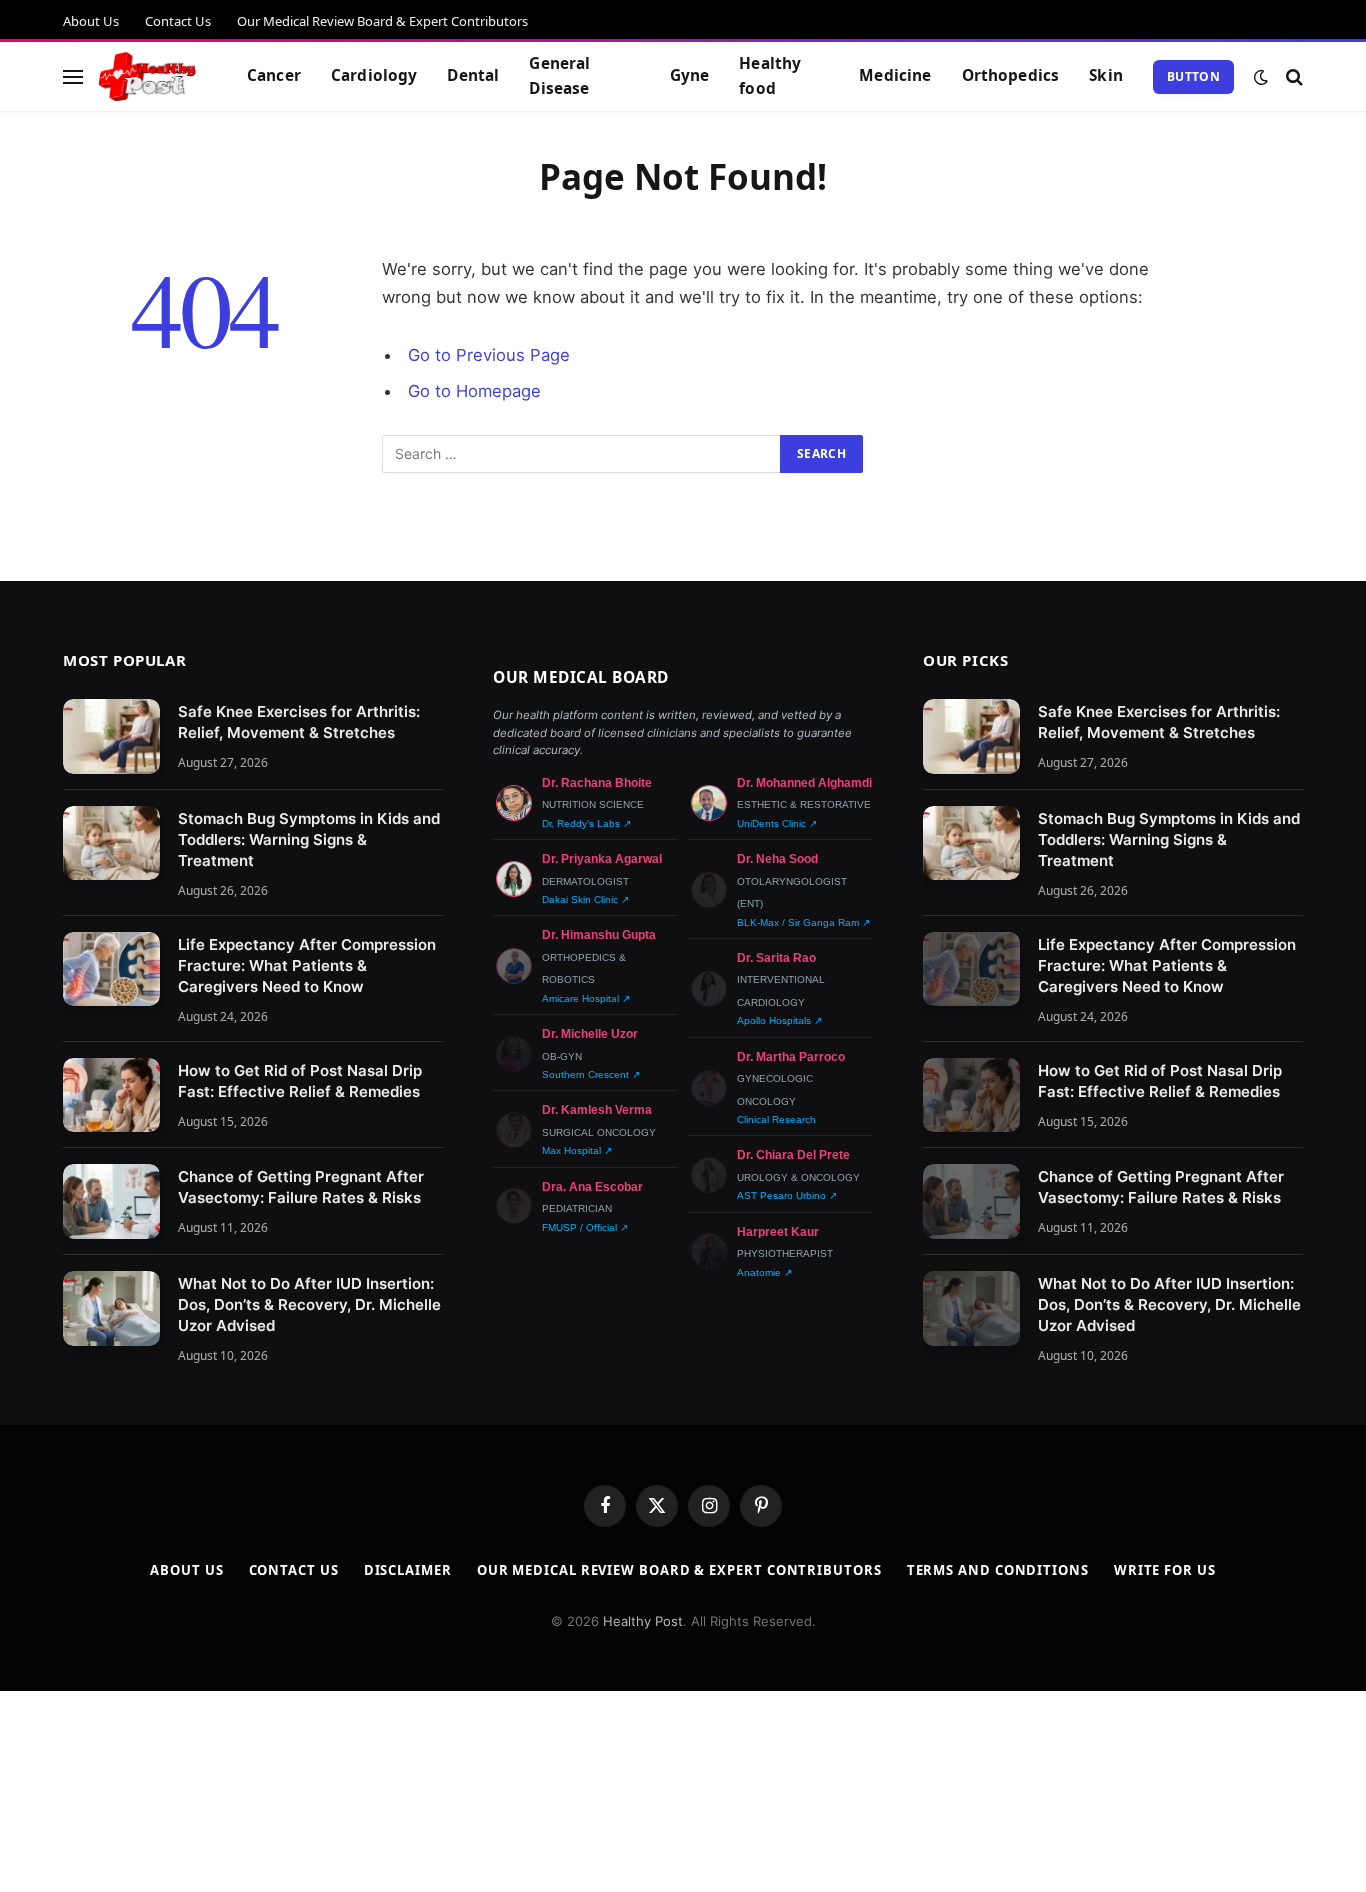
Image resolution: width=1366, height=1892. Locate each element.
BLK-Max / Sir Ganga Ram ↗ (803, 922)
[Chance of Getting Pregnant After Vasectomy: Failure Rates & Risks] (111, 1201)
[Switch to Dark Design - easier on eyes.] (1261, 77)
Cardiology (374, 75)
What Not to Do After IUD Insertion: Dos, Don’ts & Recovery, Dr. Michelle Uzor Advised (309, 1304)
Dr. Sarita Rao (776, 958)
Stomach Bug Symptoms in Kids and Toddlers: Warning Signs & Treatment (309, 839)
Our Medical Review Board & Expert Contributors (382, 21)
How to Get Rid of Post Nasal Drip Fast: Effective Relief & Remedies (300, 1081)
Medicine (895, 75)
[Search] (1292, 76)
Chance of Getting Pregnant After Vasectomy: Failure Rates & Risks (301, 1187)
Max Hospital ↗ (577, 1150)
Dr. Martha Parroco (791, 1057)
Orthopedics (1011, 75)
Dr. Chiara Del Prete (793, 1155)
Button (1193, 76)
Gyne (690, 75)
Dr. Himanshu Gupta (599, 935)
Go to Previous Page (489, 355)
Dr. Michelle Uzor (590, 1034)
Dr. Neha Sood (777, 859)
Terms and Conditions (998, 1570)
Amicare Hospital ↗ (586, 998)
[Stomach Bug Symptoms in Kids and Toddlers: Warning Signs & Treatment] (111, 843)
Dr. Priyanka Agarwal (602, 859)
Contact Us (178, 21)
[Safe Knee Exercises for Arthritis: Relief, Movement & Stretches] (111, 736)
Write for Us (1165, 1570)
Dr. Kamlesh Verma (597, 1110)
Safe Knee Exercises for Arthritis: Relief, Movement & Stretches (299, 722)
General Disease (559, 76)
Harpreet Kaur (778, 1232)
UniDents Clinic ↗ (777, 823)
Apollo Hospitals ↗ (779, 1020)
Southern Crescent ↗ (591, 1074)
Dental (473, 75)
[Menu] (73, 76)
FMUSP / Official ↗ (585, 1227)
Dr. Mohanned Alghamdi (804, 783)
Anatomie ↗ (764, 1272)
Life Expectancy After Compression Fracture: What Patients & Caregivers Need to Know (307, 965)
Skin (1106, 75)
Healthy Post (643, 1621)
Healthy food (770, 76)
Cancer (274, 75)
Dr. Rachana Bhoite (597, 783)
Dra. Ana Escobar (592, 1187)
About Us (91, 21)
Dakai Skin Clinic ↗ (585, 899)
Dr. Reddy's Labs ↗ (586, 823)
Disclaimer (408, 1570)
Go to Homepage (474, 391)
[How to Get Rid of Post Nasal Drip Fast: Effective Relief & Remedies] (111, 1095)
